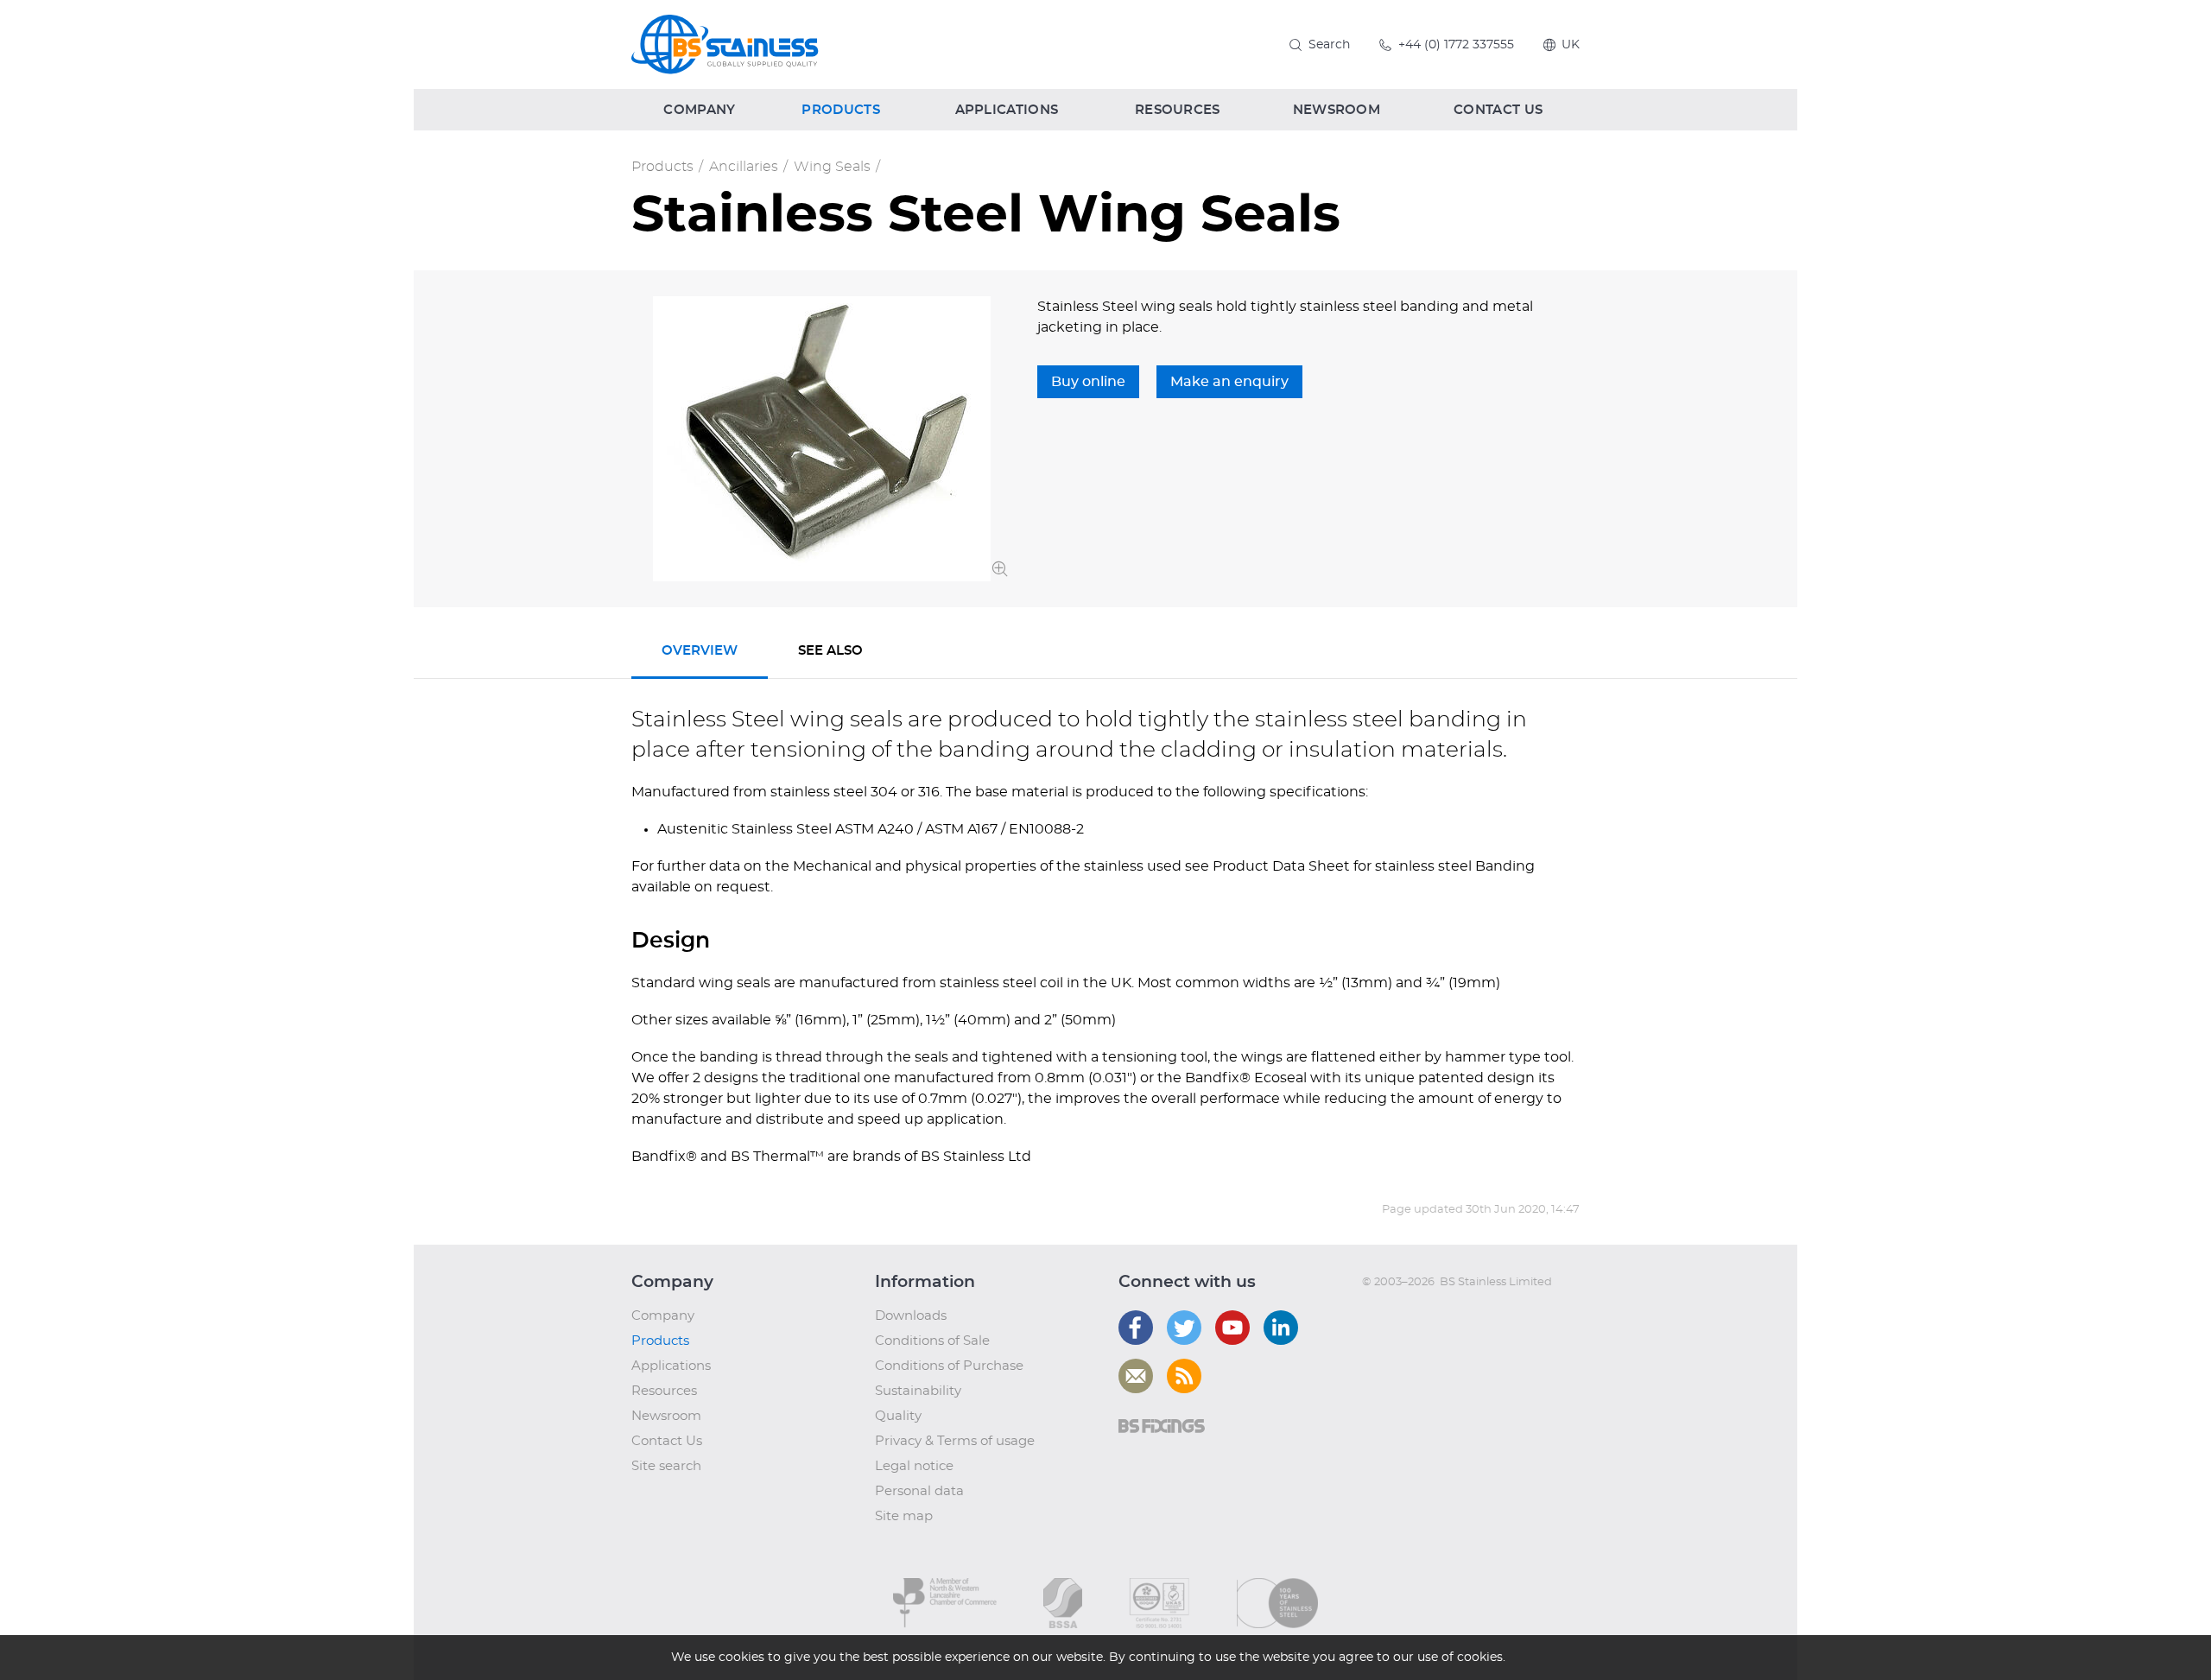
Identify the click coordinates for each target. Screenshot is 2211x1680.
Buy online (1088, 382)
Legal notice (914, 1466)
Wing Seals (832, 167)
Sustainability (918, 1391)
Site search (666, 1466)
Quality (898, 1416)
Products (662, 167)
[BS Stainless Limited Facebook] (1136, 1328)
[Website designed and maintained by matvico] (1394, 1316)
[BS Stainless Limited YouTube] (1232, 1328)
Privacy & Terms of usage (955, 1441)
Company (663, 1316)
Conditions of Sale (932, 1341)
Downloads (911, 1316)
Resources (664, 1391)
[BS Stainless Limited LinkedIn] (1281, 1328)
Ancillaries (744, 167)
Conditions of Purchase (949, 1366)
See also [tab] (830, 651)
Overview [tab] (700, 651)
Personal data (919, 1491)
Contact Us (667, 1441)
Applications (671, 1366)
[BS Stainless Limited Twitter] (1184, 1328)
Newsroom (666, 1416)
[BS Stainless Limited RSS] (1184, 1376)
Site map (904, 1516)
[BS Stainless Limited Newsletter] (1136, 1376)
